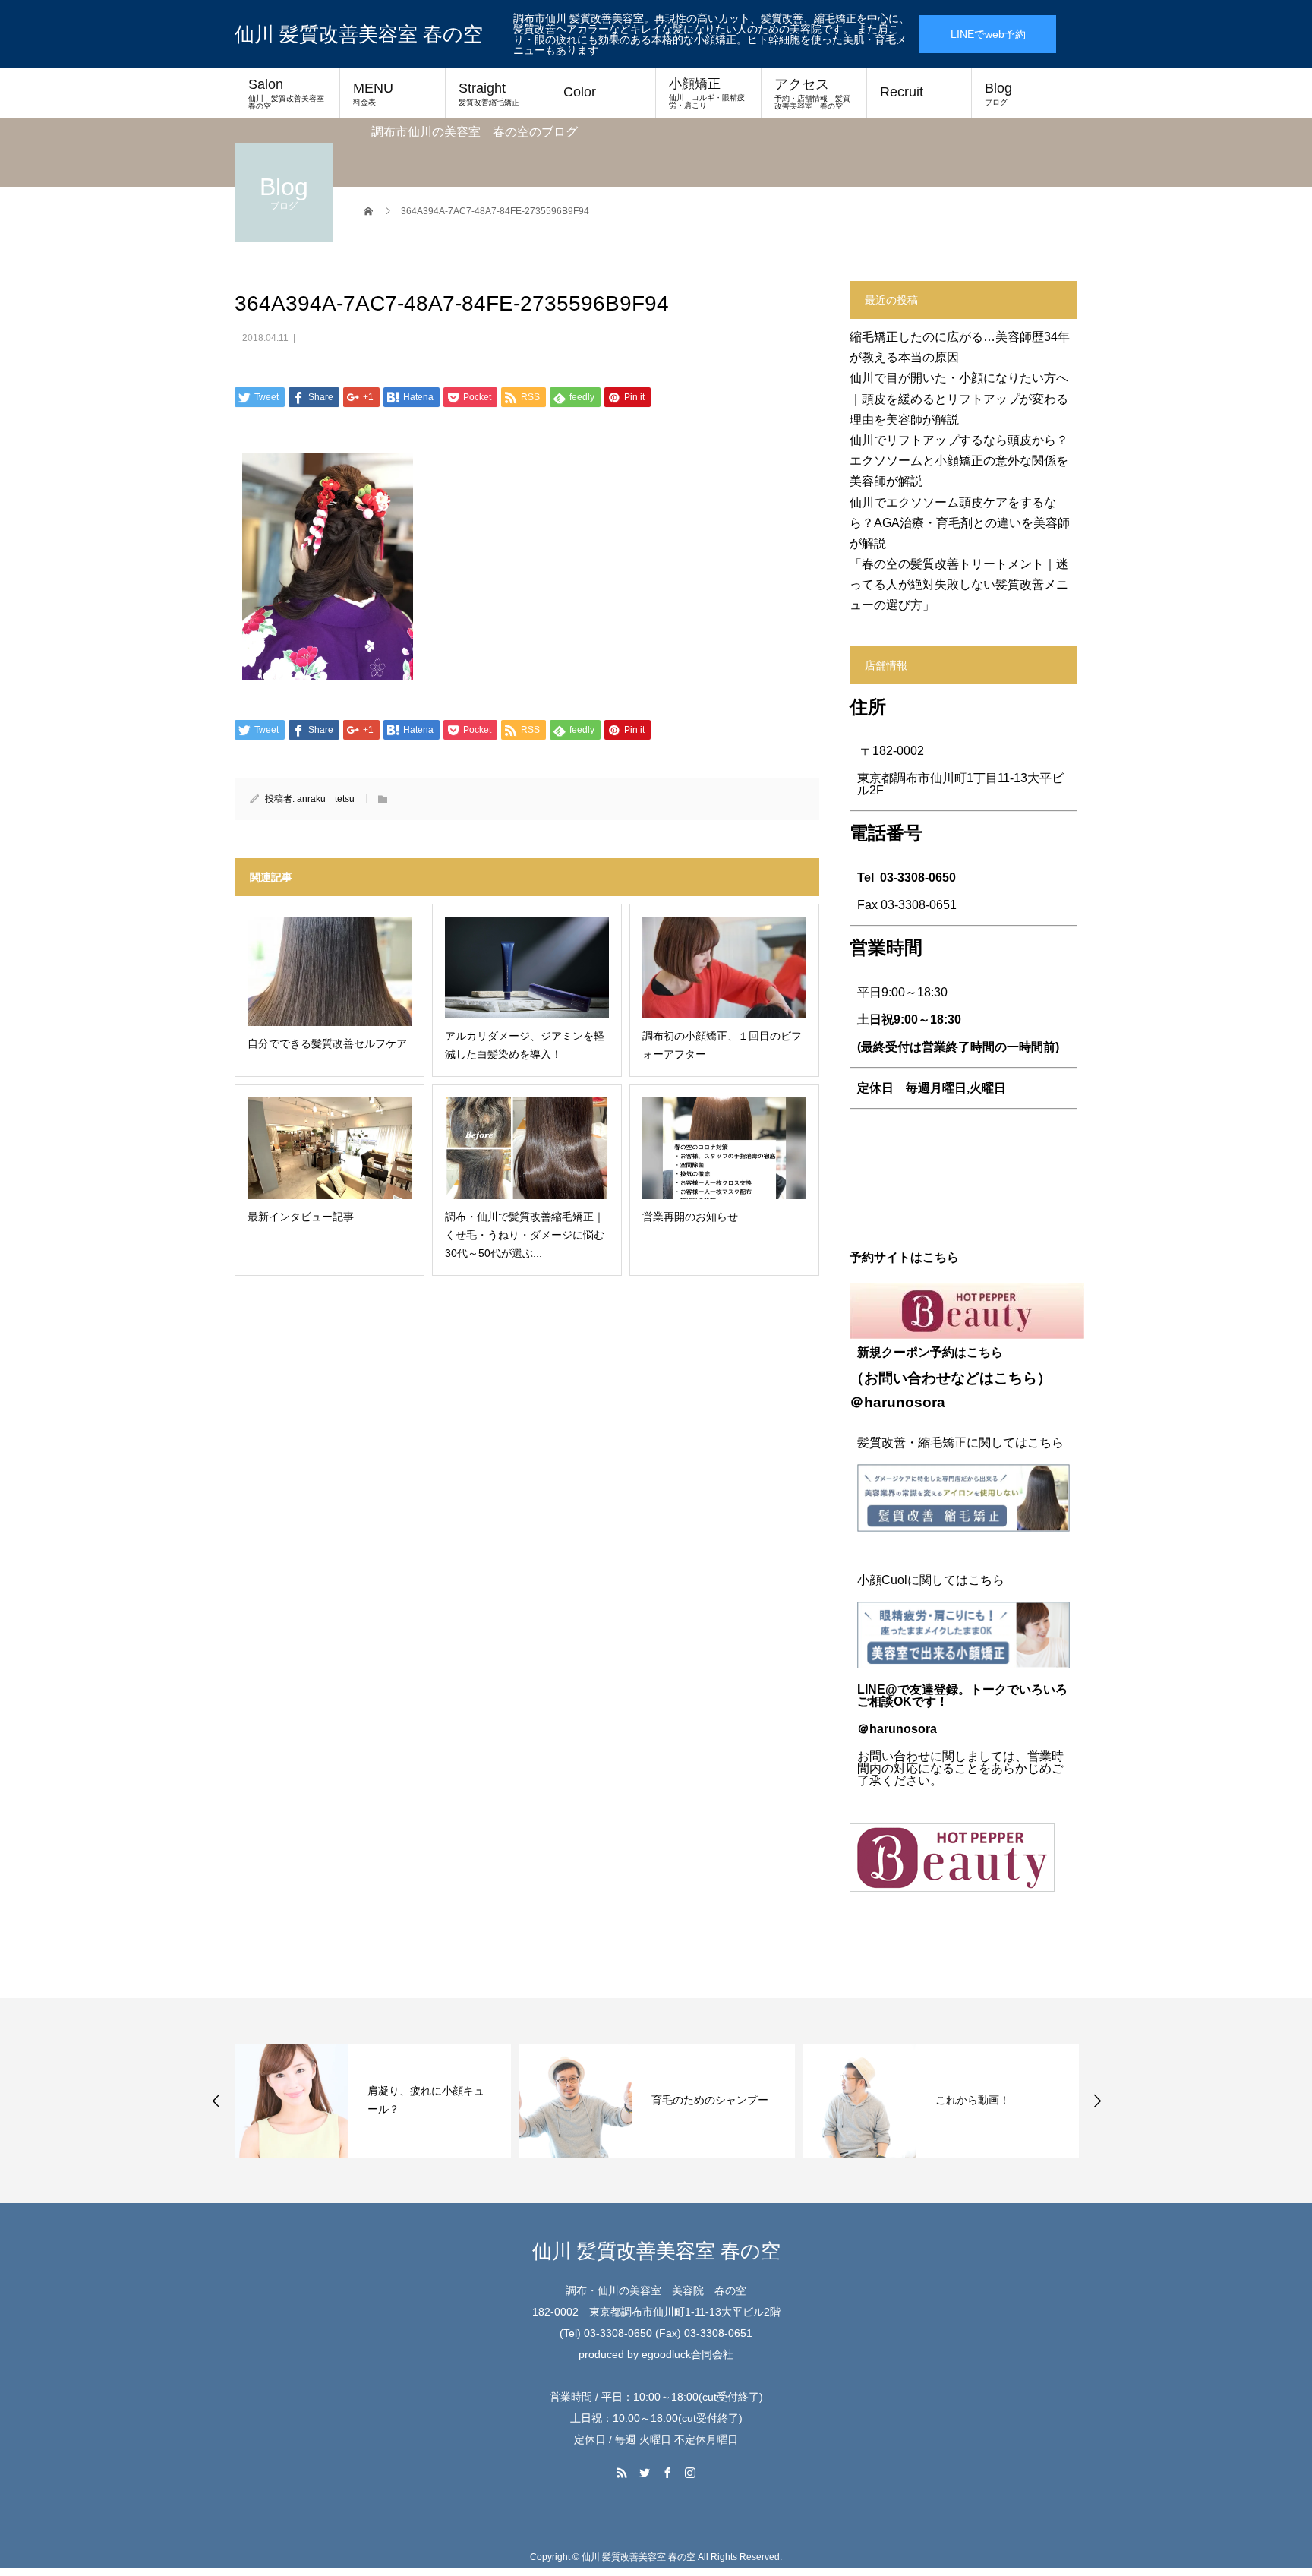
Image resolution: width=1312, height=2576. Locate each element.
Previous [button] (216, 2101)
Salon (290, 93)
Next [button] (1097, 2101)
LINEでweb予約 (988, 34)
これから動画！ (973, 2100)
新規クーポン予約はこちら (930, 1352)
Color (580, 92)
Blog (998, 93)
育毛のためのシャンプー (710, 2100)
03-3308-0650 (918, 878)
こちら (1016, 1378)
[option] (373, 2101)
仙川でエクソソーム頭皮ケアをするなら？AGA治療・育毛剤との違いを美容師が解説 (960, 523)
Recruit (902, 92)
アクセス (812, 93)
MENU (373, 93)
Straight (489, 93)
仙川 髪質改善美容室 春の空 (359, 34)
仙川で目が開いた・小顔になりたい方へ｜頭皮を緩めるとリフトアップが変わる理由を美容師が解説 (959, 398)
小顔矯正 (707, 93)
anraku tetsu (326, 799)
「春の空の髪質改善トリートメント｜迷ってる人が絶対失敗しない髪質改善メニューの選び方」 (959, 584)
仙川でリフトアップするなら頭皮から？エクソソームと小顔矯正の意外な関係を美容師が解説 (959, 461)
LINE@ (877, 1689)
